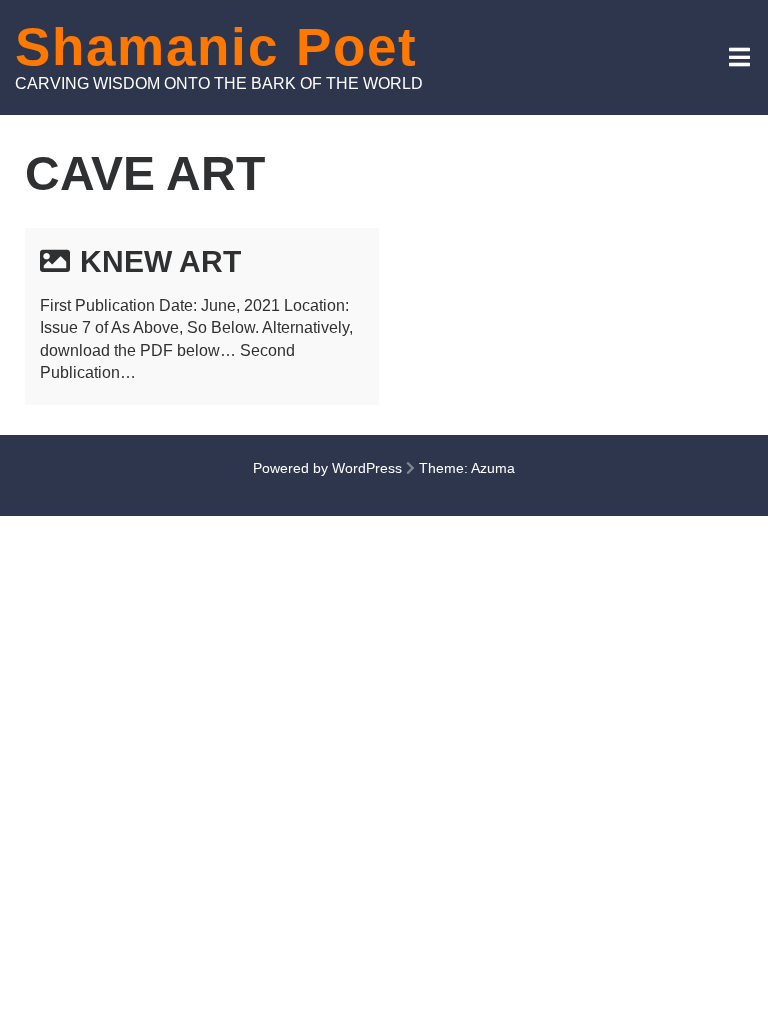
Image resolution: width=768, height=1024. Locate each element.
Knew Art (160, 261)
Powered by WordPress (327, 468)
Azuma (493, 468)
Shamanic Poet (216, 46)
